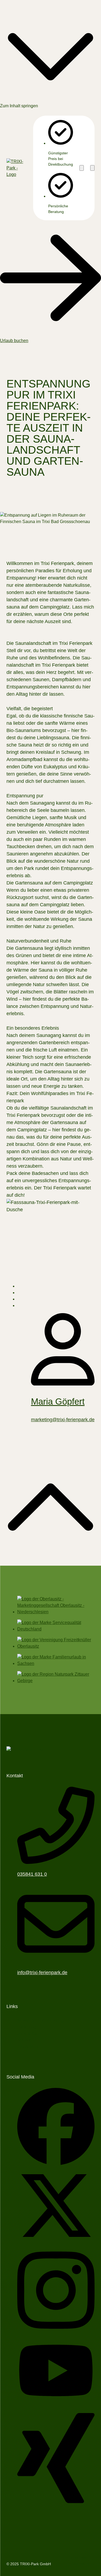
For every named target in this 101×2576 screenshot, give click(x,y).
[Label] (50, 1562)
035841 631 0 (32, 1874)
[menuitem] (41, 2021)
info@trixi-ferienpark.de (42, 1973)
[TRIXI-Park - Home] (17, 168)
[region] (55, 168)
